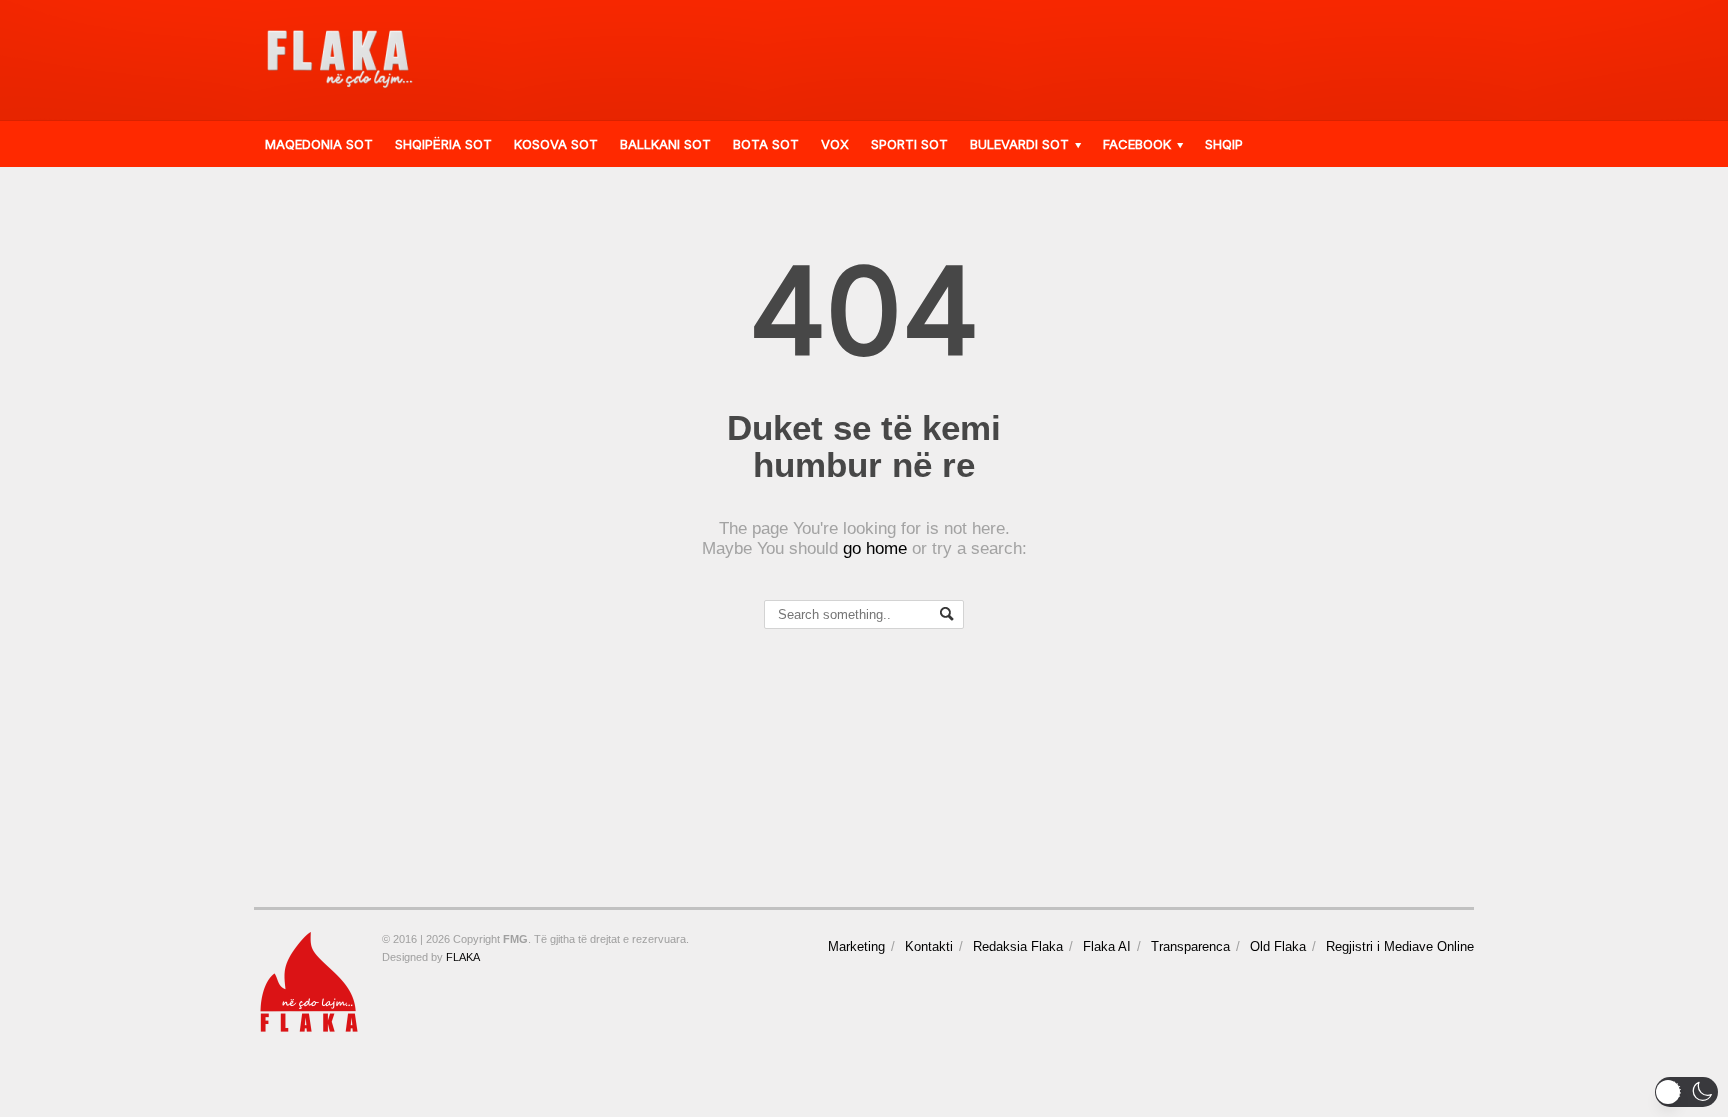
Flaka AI (1107, 946)
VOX (835, 144)
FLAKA (463, 957)
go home (875, 548)
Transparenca (1190, 946)
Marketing (856, 946)
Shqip (1224, 144)
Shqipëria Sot (443, 144)
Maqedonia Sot (319, 144)
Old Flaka (1278, 946)
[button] (1686, 1092)
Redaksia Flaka (1018, 946)
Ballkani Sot (665, 144)
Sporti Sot (909, 144)
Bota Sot (766, 144)
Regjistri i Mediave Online (1400, 946)
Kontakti (929, 946)
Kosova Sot (556, 144)
